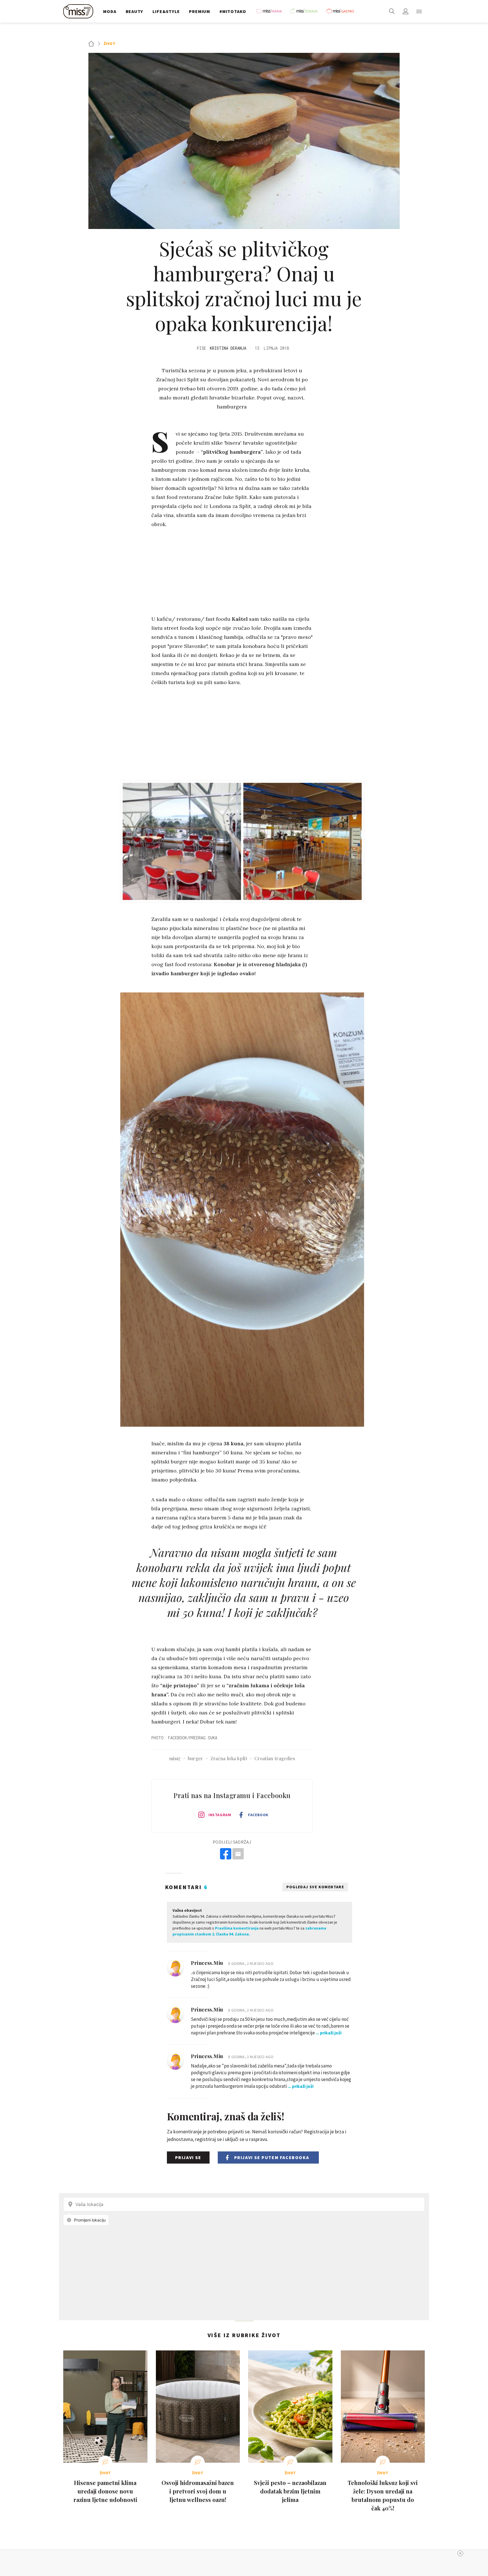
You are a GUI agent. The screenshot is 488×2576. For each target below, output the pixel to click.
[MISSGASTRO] (342, 11)
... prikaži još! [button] (329, 2033)
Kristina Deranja (228, 348)
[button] (419, 11)
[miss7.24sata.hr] (80, 11)
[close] (460, 2553)
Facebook (258, 1815)
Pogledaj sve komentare (315, 1887)
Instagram (220, 1815)
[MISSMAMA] (271, 11)
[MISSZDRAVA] (306, 11)
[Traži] (392, 11)
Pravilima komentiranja (237, 1928)
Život (110, 44)
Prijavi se (188, 2157)
